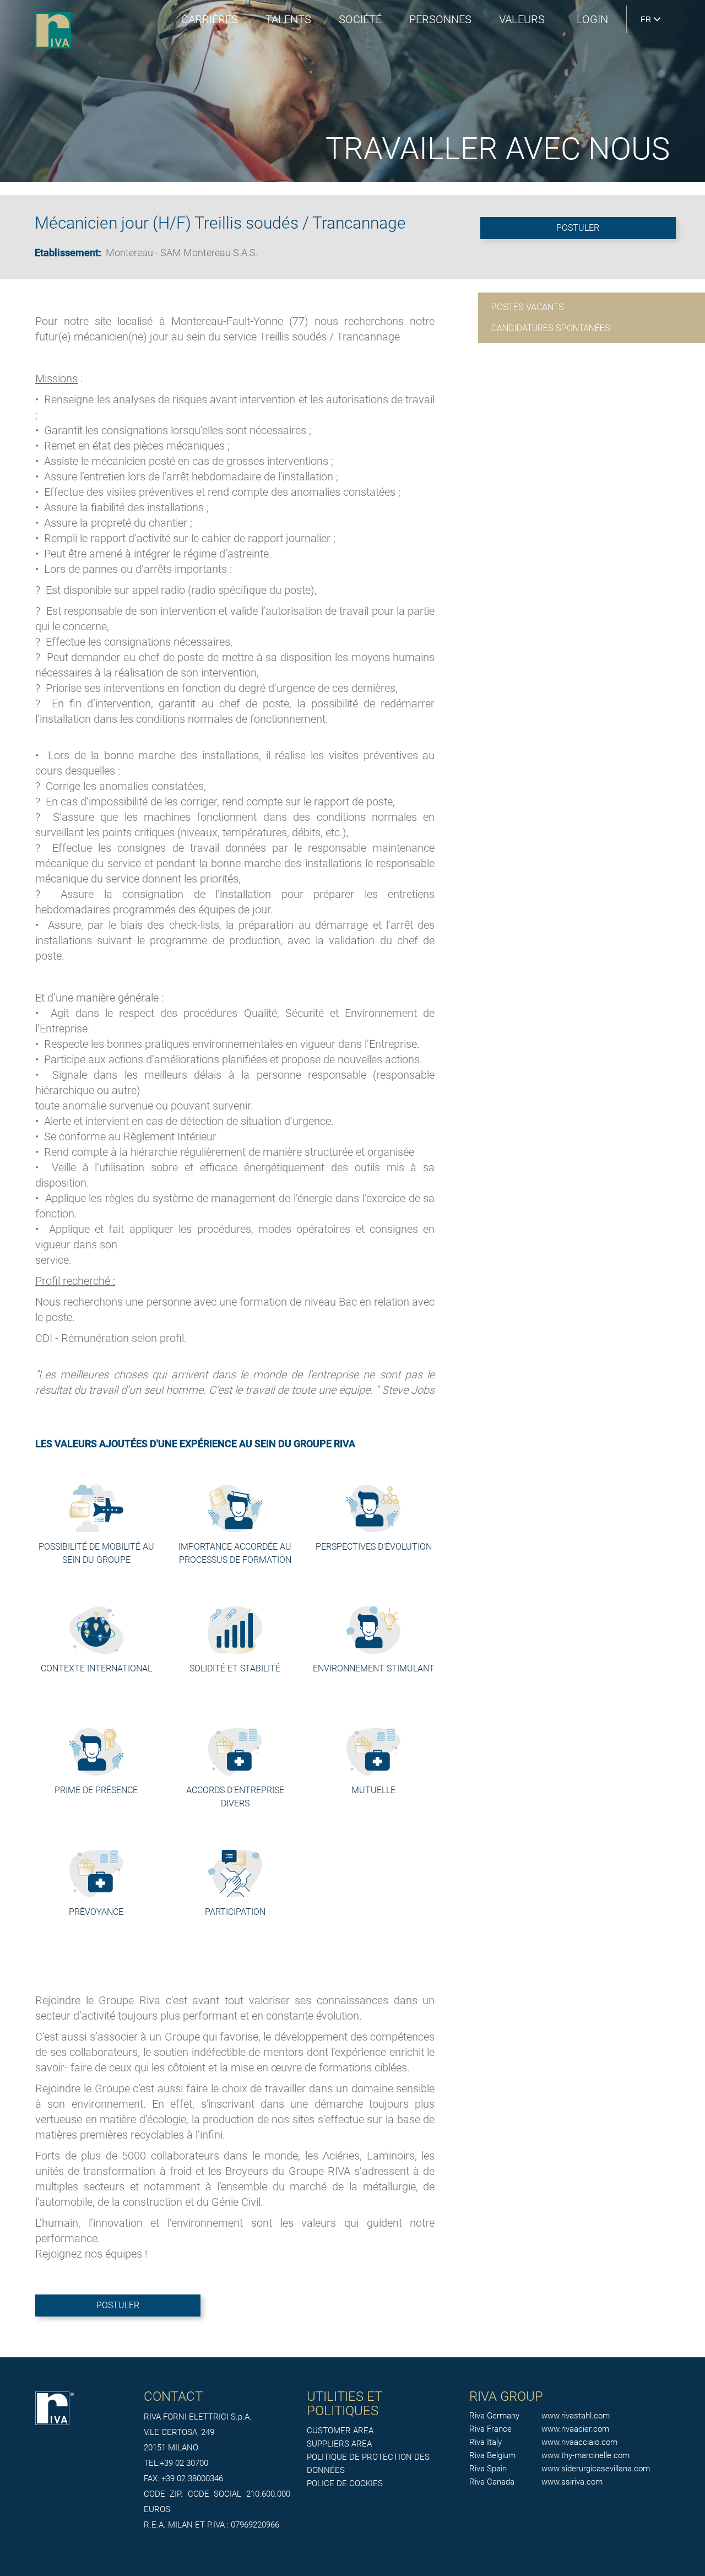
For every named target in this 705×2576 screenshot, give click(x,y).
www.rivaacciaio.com (579, 2442)
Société (360, 19)
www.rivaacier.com (575, 2429)
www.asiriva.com (572, 2482)
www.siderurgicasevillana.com (596, 2469)
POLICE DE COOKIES (345, 2483)
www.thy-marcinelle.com (585, 2455)
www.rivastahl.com (576, 2416)
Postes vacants (528, 307)
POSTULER (578, 228)
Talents (288, 19)
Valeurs (522, 19)
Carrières (210, 19)
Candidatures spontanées (551, 328)
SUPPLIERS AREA (339, 2444)
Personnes (440, 19)
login (592, 19)
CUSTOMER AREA (340, 2431)
